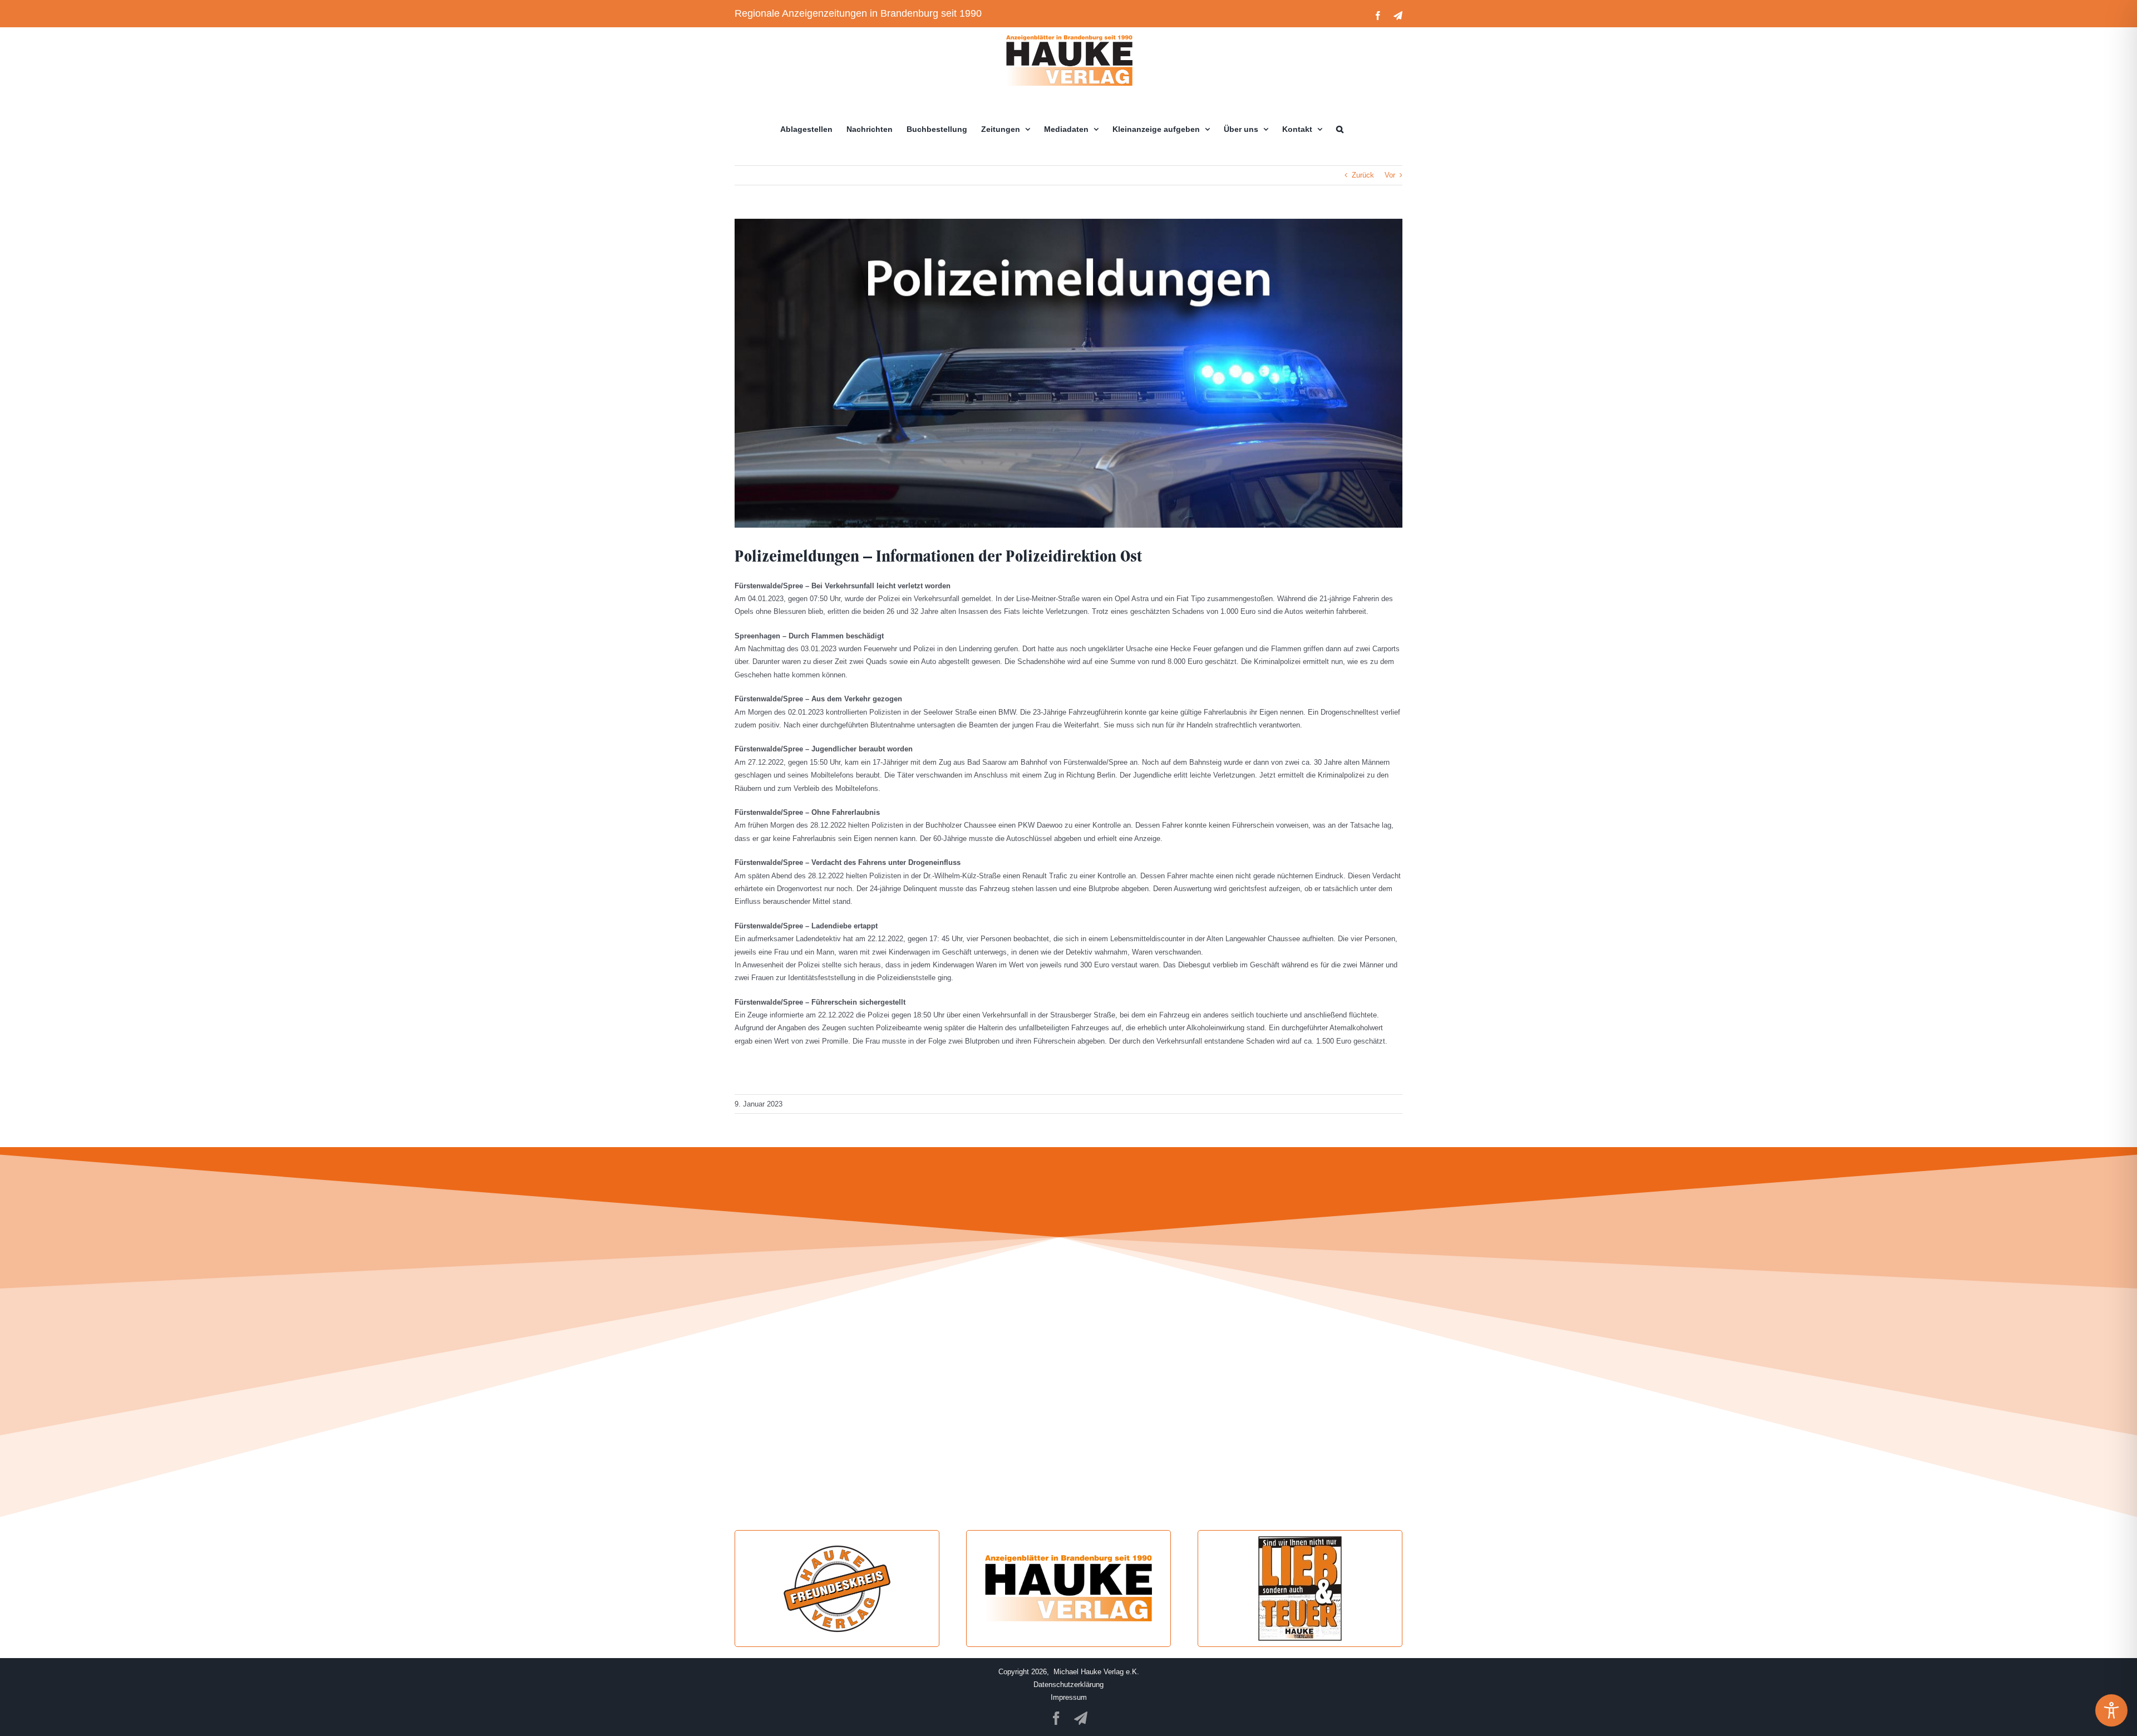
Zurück (1363, 175)
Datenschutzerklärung (1068, 1685)
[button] (1340, 129)
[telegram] (1081, 1718)
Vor (1390, 175)
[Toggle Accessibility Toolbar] (2111, 1710)
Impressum (1069, 1697)
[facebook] (1056, 1718)
